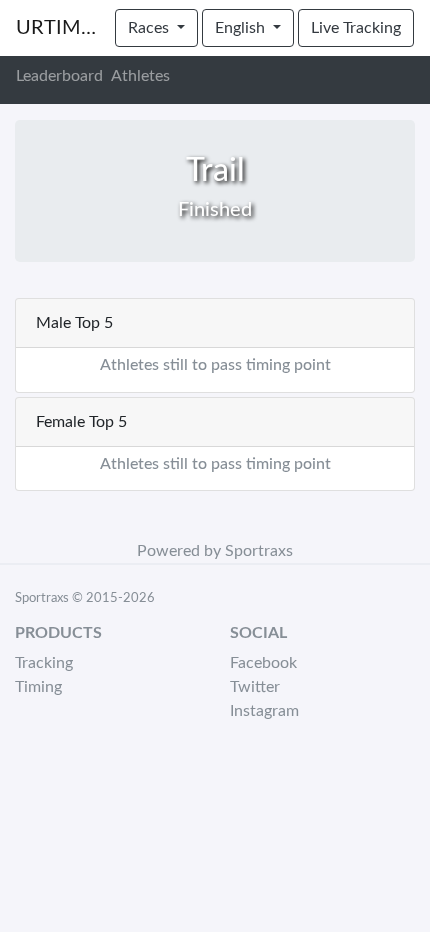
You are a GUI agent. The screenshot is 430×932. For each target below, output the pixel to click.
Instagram (264, 711)
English (242, 28)
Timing (38, 687)
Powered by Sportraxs (215, 551)
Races (150, 28)
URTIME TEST (57, 28)
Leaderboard (59, 76)
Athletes (140, 76)
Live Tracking (356, 28)
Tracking (44, 663)
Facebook (263, 663)
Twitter (255, 687)
